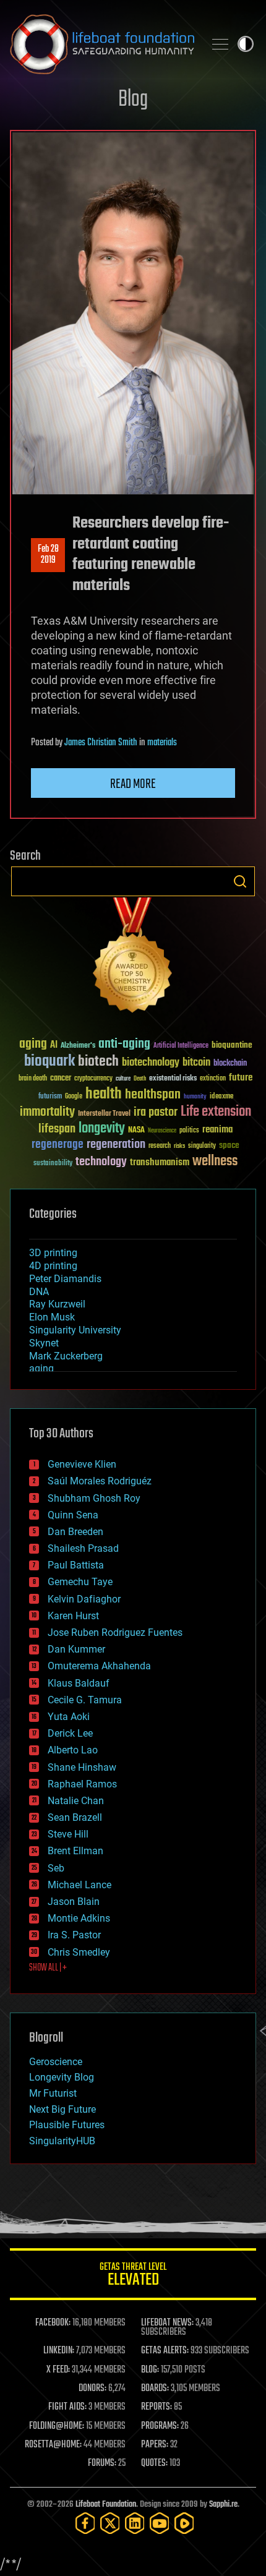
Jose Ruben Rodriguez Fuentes (115, 1632)
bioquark (49, 1062)
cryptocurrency (93, 1079)
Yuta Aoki (69, 1717)
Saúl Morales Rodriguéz (100, 1481)
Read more (133, 784)
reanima (217, 1130)
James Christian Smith (101, 743)
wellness (215, 1162)
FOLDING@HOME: (57, 2426)
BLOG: (150, 2370)
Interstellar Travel (104, 1114)
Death (140, 1079)
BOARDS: (155, 2389)
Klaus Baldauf (79, 1683)
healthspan (153, 1095)
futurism (50, 1097)
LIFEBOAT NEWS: (167, 2323)
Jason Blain (74, 1902)
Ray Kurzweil (57, 1304)
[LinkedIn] (135, 2523)
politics (189, 1131)
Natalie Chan (76, 1801)
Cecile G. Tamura (85, 1700)
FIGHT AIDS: (67, 2407)
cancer (61, 1079)
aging (33, 1044)
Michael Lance (79, 1885)
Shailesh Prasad (83, 1548)
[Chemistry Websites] (133, 958)
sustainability (53, 1164)
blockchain (230, 1064)
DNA (39, 1292)
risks (179, 1146)
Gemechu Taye (80, 1582)
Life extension (216, 1112)
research (160, 1146)
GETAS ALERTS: (165, 2351)
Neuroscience (162, 1132)
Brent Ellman (75, 1851)
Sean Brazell (75, 1817)
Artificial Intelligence (181, 1046)
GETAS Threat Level (133, 2276)
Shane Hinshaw (82, 1767)
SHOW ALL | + (48, 1968)
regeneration (116, 1145)
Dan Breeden (75, 1532)
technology (101, 1162)
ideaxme (221, 1097)
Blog (133, 100)
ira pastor (156, 1112)
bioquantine (232, 1045)
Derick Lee (70, 1733)
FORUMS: (102, 2463)
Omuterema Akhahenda (99, 1666)
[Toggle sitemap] (220, 44)
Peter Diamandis (65, 1279)
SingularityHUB (62, 2141)
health (104, 1094)
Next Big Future (62, 2109)
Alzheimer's (78, 1046)
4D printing (53, 1266)
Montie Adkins (79, 1918)
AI (54, 1046)
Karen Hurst (73, 1616)
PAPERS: (155, 2445)
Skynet (44, 1343)
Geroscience (56, 2062)
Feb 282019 (48, 555)
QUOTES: (154, 2463)
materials (162, 743)
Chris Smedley (79, 1952)
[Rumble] (184, 2523)
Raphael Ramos (82, 1784)
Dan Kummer (76, 1649)
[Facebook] (85, 2523)
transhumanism (160, 1162)
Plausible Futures (67, 2125)
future (241, 1078)
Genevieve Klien (82, 1464)
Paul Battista (76, 1565)
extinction (213, 1079)
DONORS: (92, 2389)
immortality (47, 1112)
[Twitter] (110, 2523)
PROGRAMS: (160, 2426)
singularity (202, 1146)
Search (240, 881)
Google (74, 1097)
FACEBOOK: (53, 2323)
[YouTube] (160, 2523)
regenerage (58, 1145)
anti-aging (124, 1044)
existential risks (173, 1079)
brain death (33, 1079)
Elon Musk (52, 1317)
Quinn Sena (73, 1515)
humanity (195, 1097)
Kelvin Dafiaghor (84, 1599)
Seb (56, 1868)
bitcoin (196, 1063)
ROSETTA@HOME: (53, 2445)
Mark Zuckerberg (66, 1356)
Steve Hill (68, 1834)
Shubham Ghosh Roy (94, 1498)
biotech (98, 1062)
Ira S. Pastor (74, 1935)
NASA (136, 1131)
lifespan (57, 1129)
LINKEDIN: (59, 2351)
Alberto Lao (73, 1750)
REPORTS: (157, 2407)
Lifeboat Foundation (106, 2505)
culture (123, 1079)
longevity (102, 1129)
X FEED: (58, 2370)
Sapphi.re (223, 2505)
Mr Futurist (53, 2093)
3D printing (53, 1253)
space (229, 1145)
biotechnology (151, 1063)
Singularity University (75, 1330)
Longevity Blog (62, 2077)
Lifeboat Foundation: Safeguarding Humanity (102, 44)
